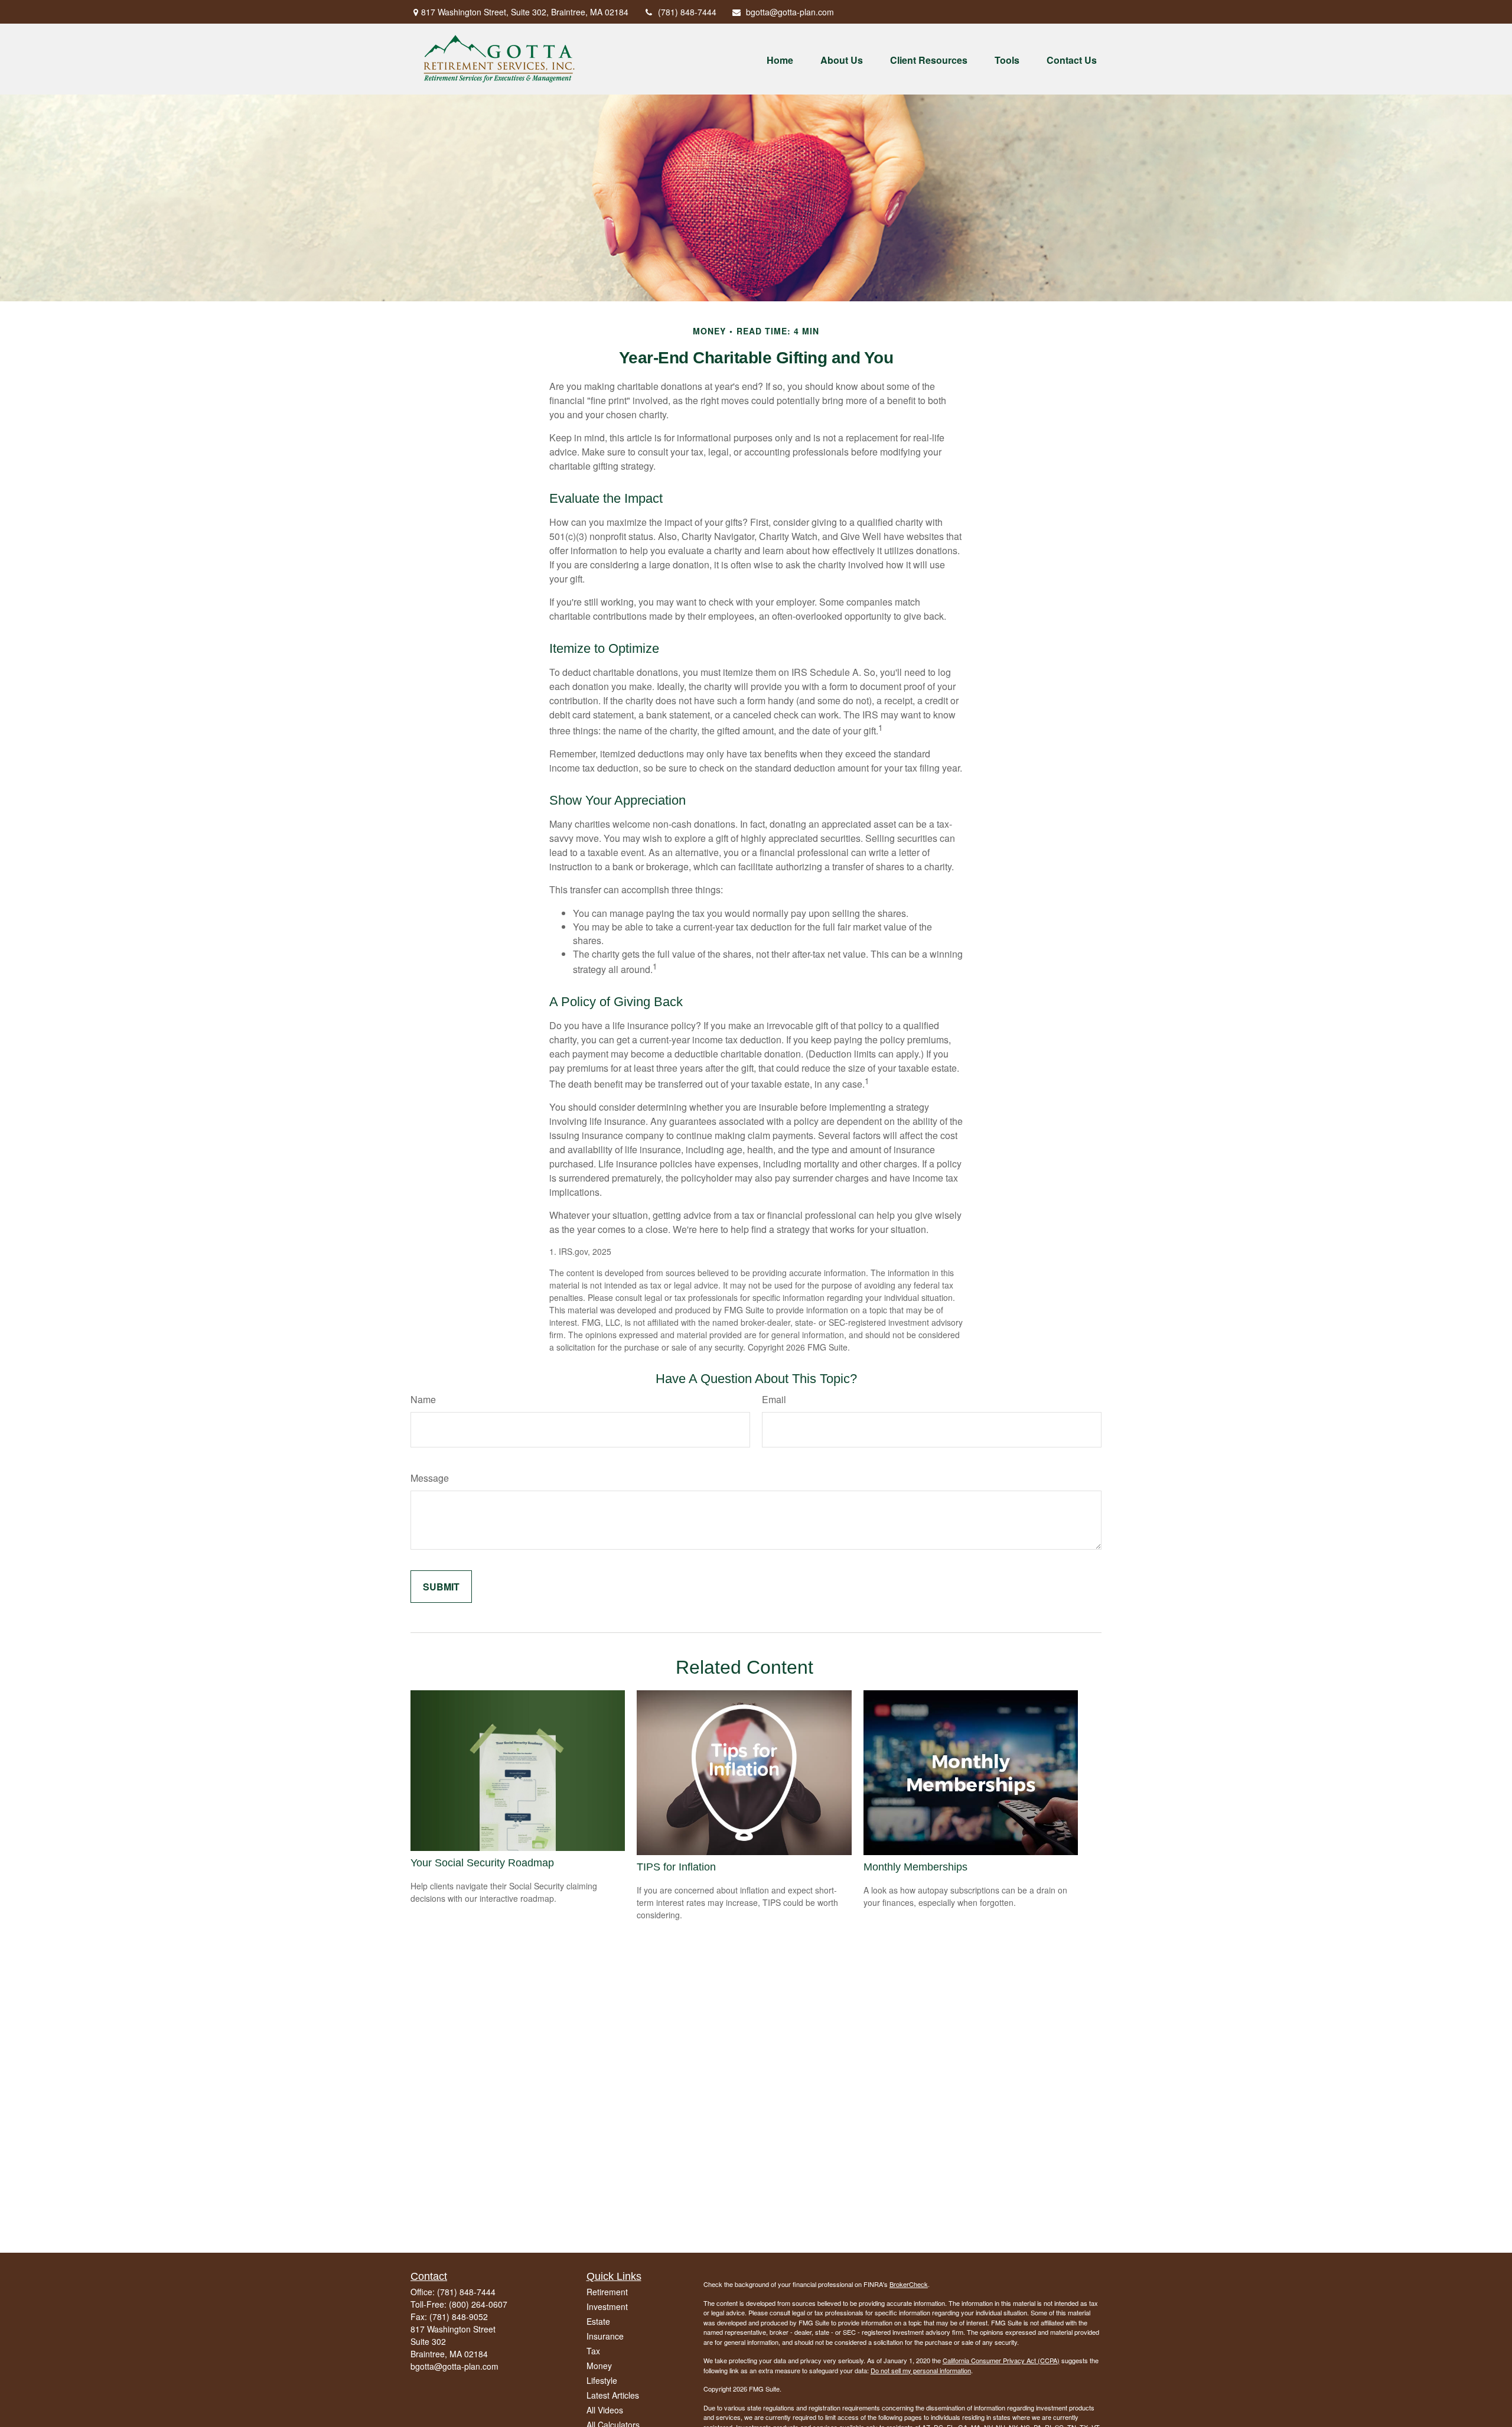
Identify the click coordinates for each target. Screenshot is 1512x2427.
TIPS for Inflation (676, 1867)
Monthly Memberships (915, 1867)
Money (599, 2366)
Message (430, 1478)
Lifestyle (602, 2380)
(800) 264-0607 (478, 2304)
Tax (593, 2351)
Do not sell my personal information (921, 2370)
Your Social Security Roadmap (482, 1863)
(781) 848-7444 (687, 12)
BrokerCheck (909, 2284)
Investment (607, 2306)
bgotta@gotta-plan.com (790, 12)
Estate (598, 2321)
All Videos (605, 2410)
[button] (780, 59)
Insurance (605, 2336)
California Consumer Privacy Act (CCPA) (1001, 2360)
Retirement (607, 2292)
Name (423, 1399)
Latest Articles (613, 2395)
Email (774, 1399)
